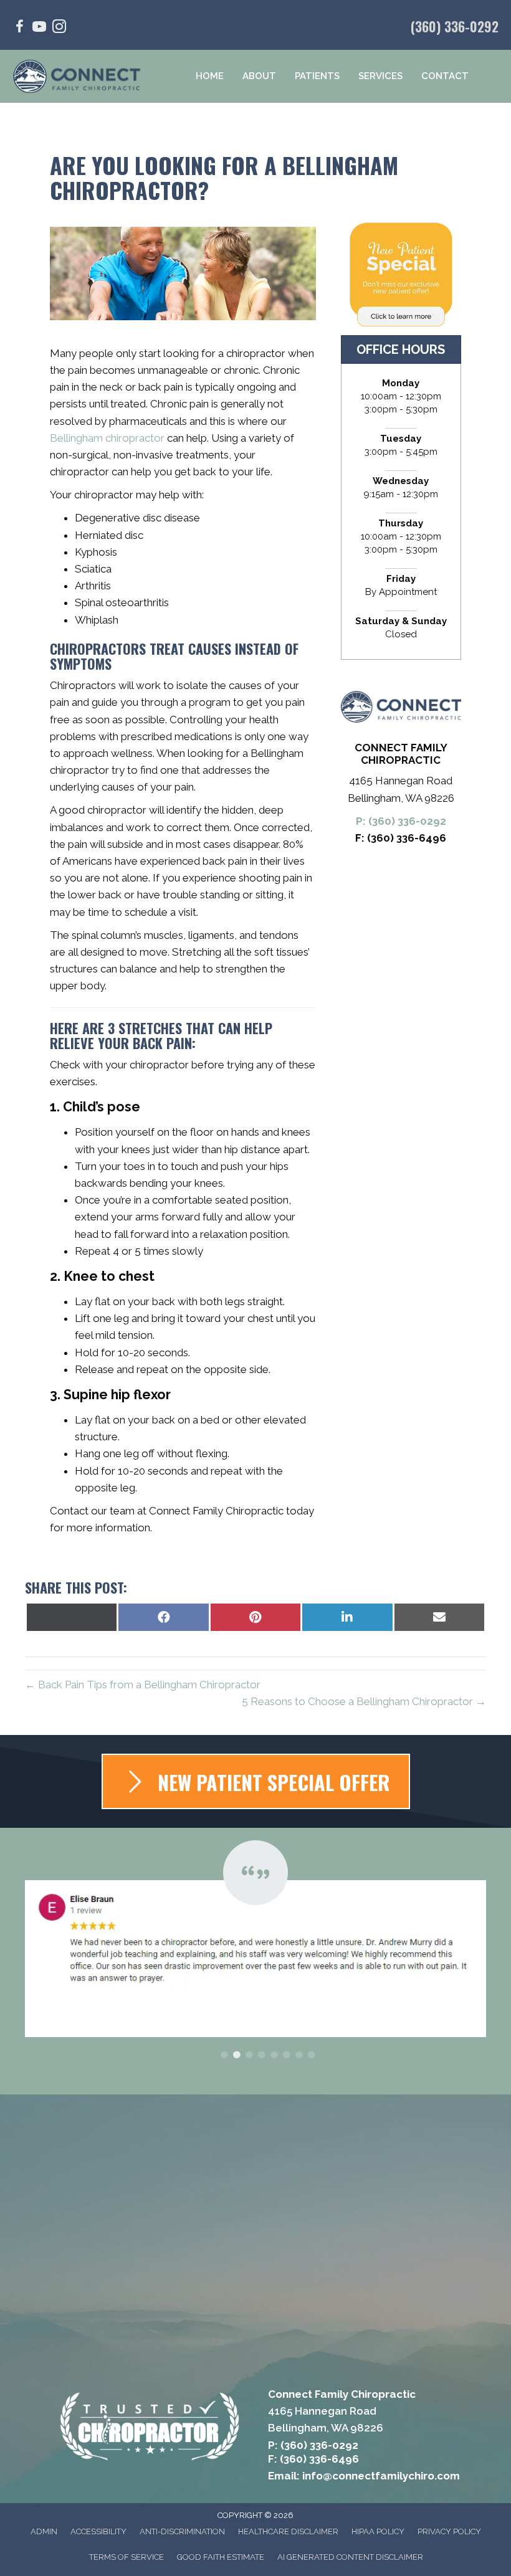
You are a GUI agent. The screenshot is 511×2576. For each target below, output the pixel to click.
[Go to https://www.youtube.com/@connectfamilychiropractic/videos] (39, 28)
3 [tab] (249, 2055)
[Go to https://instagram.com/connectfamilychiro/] (59, 28)
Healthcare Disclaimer (288, 2531)
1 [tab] (224, 2055)
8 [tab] (312, 2055)
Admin (44, 2531)
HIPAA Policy (378, 2531)
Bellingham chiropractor (107, 438)
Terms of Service (127, 2557)
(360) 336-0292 (455, 26)
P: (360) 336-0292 (401, 821)
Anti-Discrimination (182, 2531)
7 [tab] (299, 2055)
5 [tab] (274, 2055)
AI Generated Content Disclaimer (350, 2557)
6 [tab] (287, 2055)
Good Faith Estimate (221, 2557)
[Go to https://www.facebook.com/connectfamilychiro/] (19, 28)
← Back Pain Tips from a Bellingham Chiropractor (143, 1685)
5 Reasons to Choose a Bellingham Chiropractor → (364, 1701)
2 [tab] (237, 2055)
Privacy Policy (449, 2531)
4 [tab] (262, 2055)
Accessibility (98, 2531)
